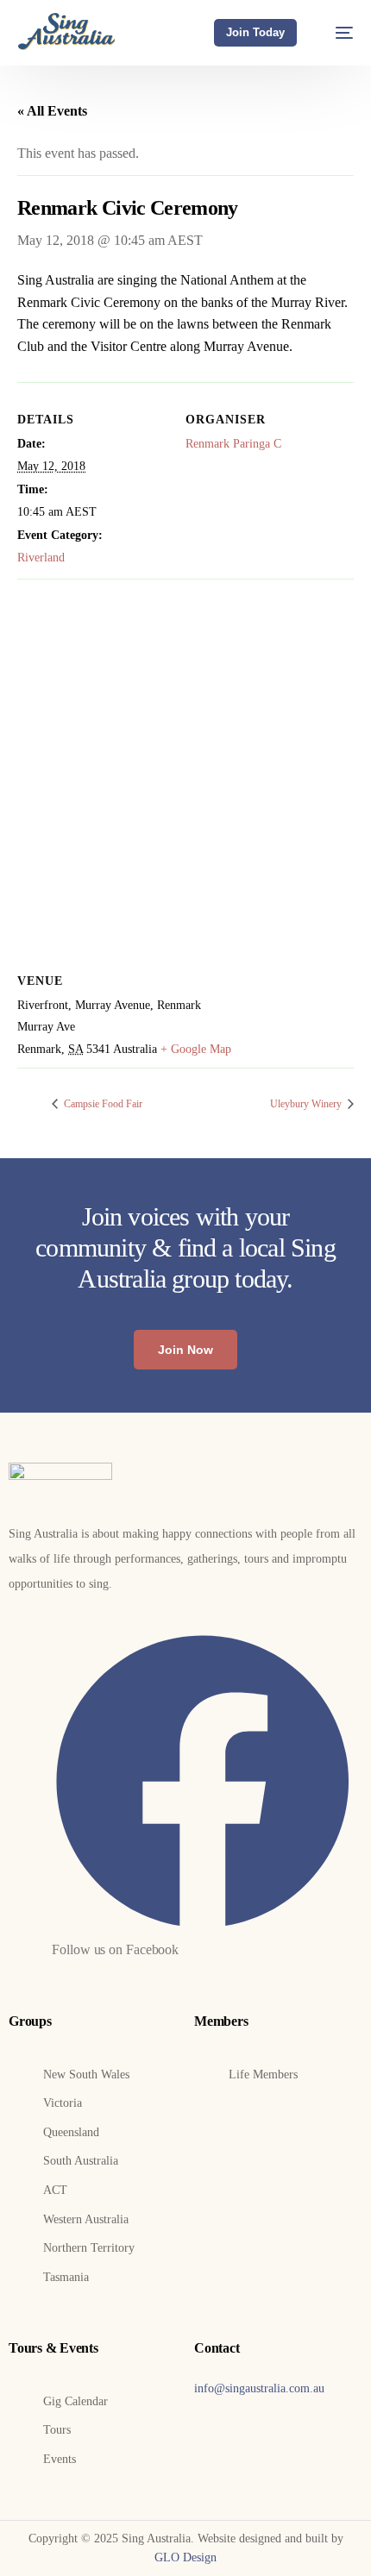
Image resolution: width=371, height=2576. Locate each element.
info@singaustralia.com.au (259, 2388)
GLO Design (185, 2557)
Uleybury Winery (307, 1104)
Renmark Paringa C (233, 444)
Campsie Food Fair (102, 1104)
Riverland (41, 558)
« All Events (52, 111)
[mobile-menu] (336, 32)
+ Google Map (196, 1049)
